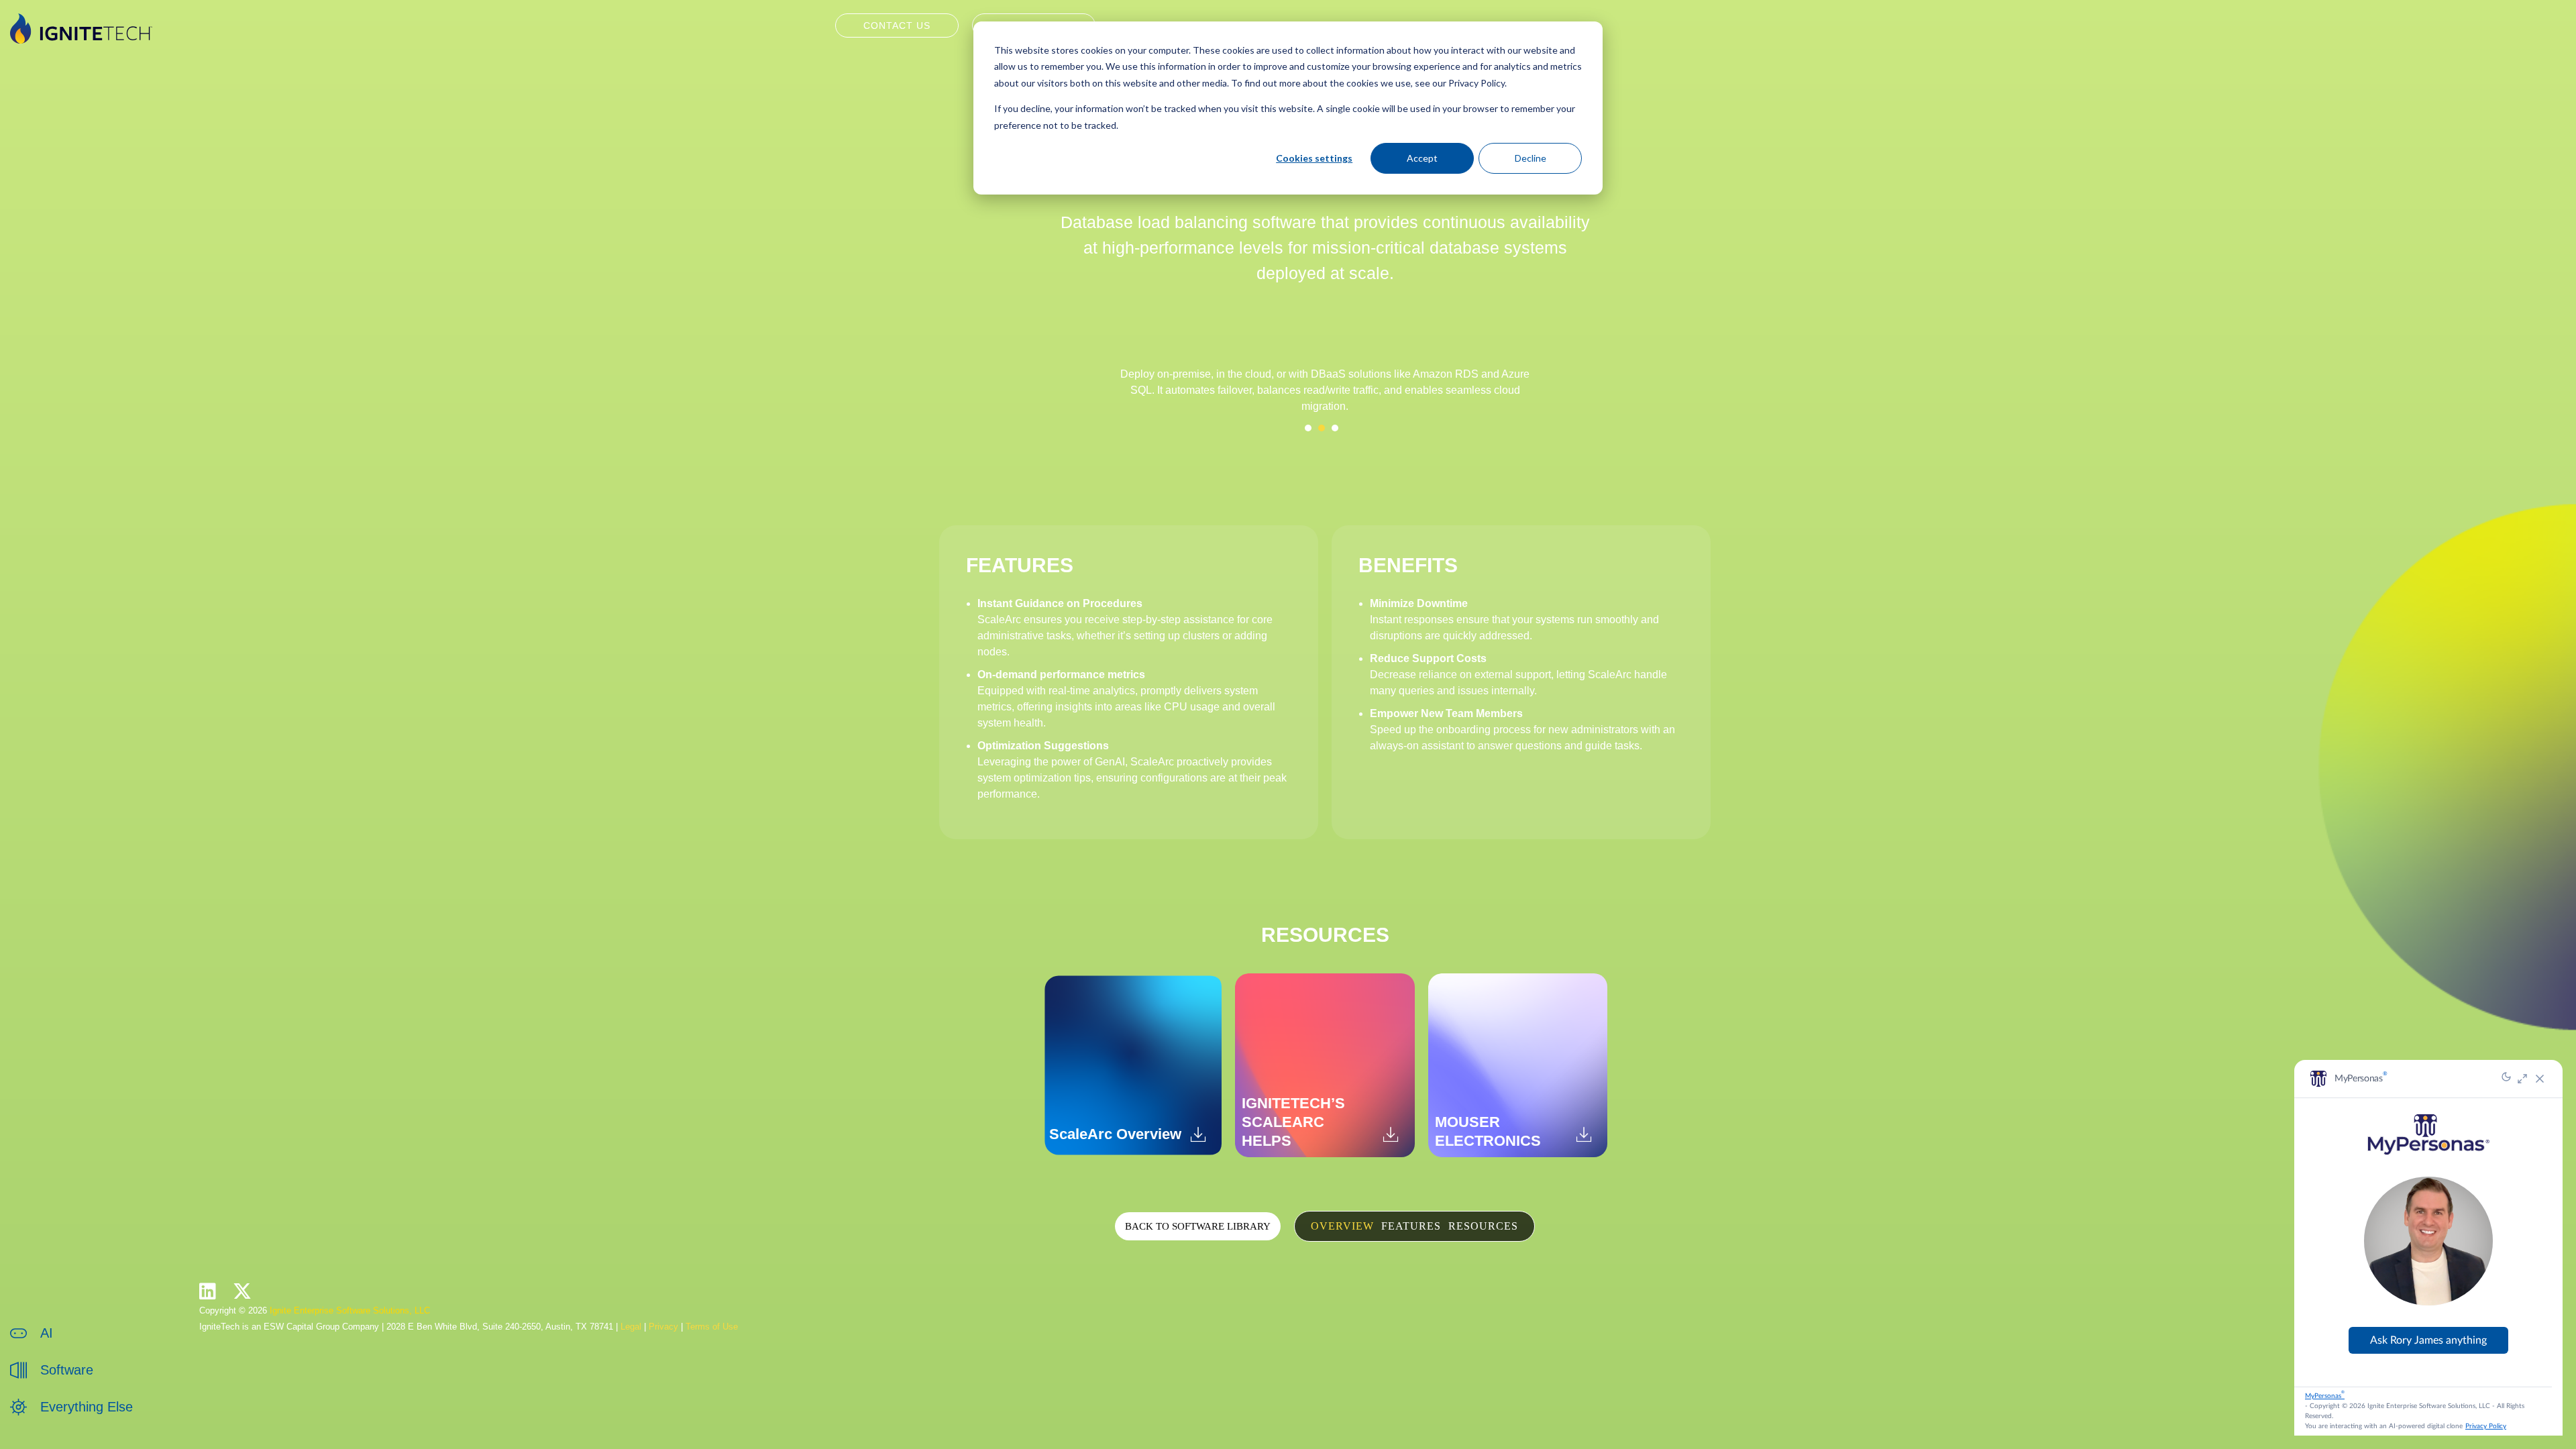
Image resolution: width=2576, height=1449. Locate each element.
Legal (631, 1327)
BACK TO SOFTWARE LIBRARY (1198, 1226)
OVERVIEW (1342, 1226)
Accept (1422, 158)
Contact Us (897, 25)
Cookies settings (1314, 158)
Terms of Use (712, 1327)
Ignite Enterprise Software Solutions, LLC (350, 1310)
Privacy (663, 1327)
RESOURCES (1483, 1226)
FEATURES (1411, 1226)
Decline (1531, 158)
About (53, 1421)
